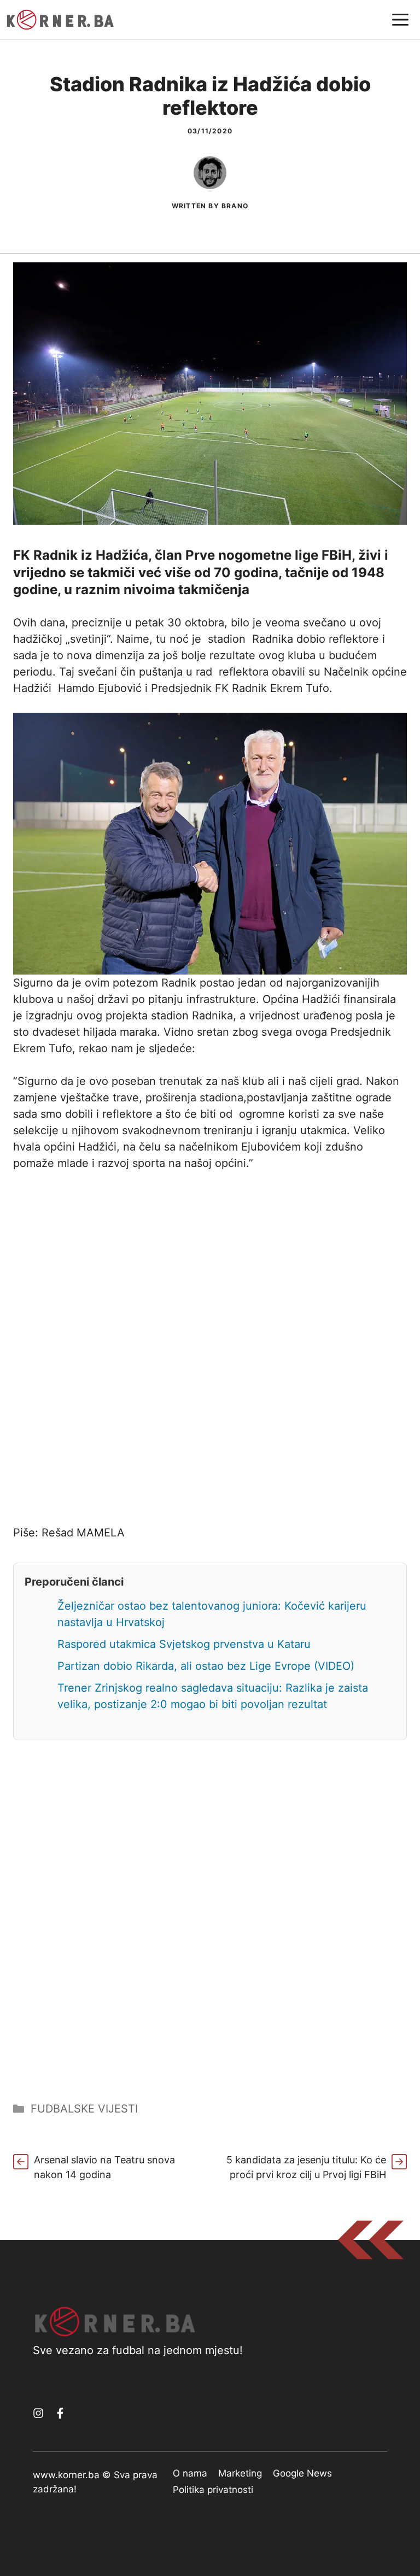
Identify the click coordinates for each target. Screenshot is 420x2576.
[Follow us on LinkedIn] (60, 2413)
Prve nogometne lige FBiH (269, 555)
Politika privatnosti (213, 2490)
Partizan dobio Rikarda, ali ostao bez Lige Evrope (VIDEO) (206, 1666)
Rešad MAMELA (83, 1533)
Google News (302, 2473)
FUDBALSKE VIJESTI (84, 2109)
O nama (190, 2473)
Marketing (240, 2473)
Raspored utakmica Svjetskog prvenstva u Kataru (184, 1644)
